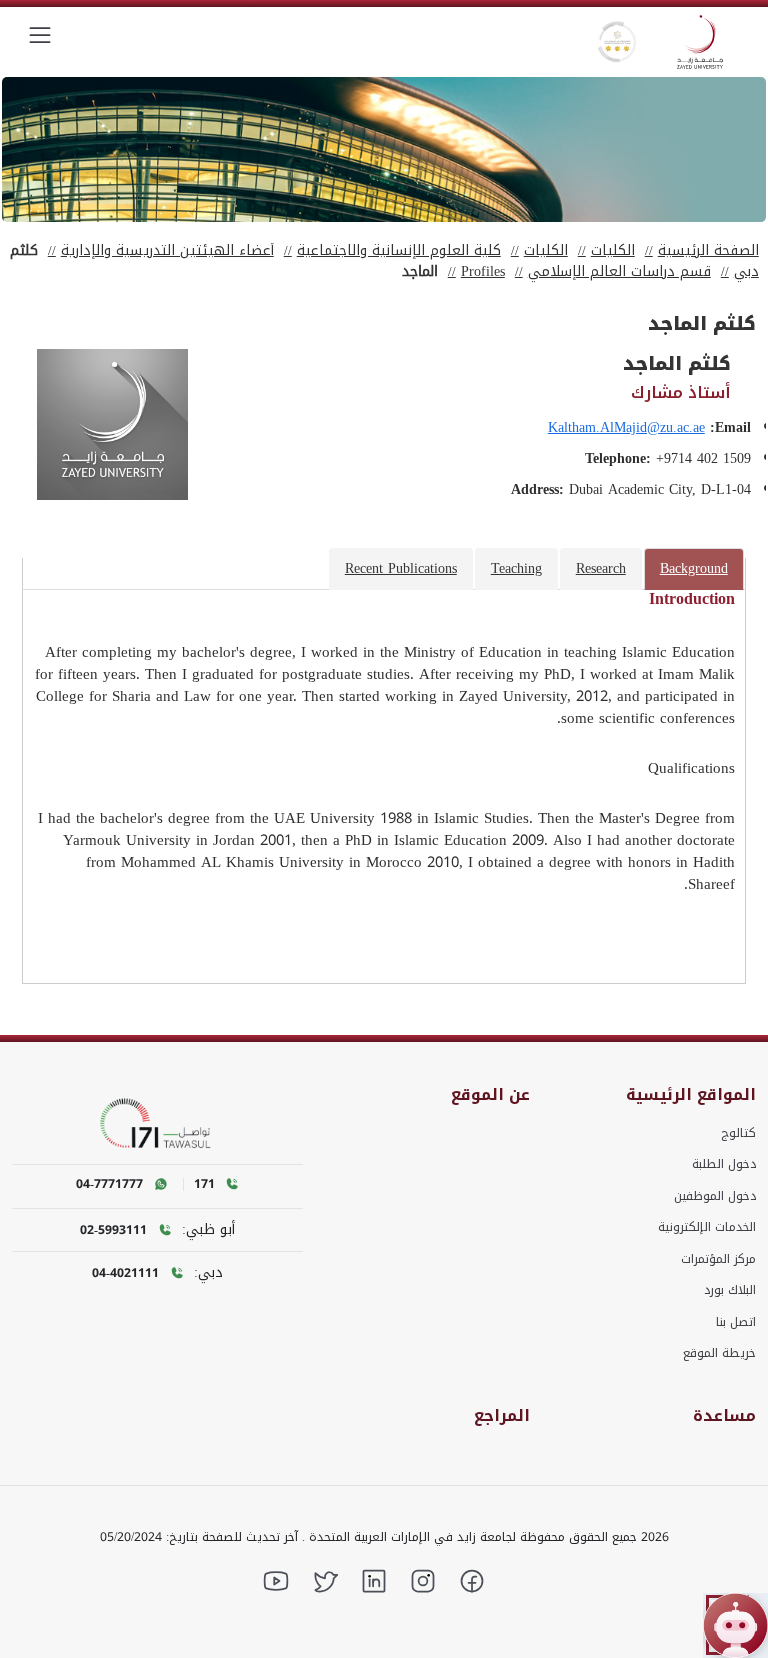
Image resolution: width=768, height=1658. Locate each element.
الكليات (613, 250)
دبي (746, 271)
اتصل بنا (736, 1322)
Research (601, 568)
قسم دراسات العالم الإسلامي (619, 271)
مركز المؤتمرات (718, 1259)
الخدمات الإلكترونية (707, 1227)
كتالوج (738, 1133)
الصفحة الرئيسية (708, 250)
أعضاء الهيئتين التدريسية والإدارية (167, 250)
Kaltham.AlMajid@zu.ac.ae (626, 427)
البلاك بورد (730, 1290)
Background (694, 568)
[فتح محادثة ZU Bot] (735, 1625)
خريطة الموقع (719, 1353)
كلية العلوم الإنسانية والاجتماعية (399, 250)
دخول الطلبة (724, 1164)
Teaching (516, 568)
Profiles (483, 271)
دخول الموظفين (715, 1196)
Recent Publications (401, 568)
